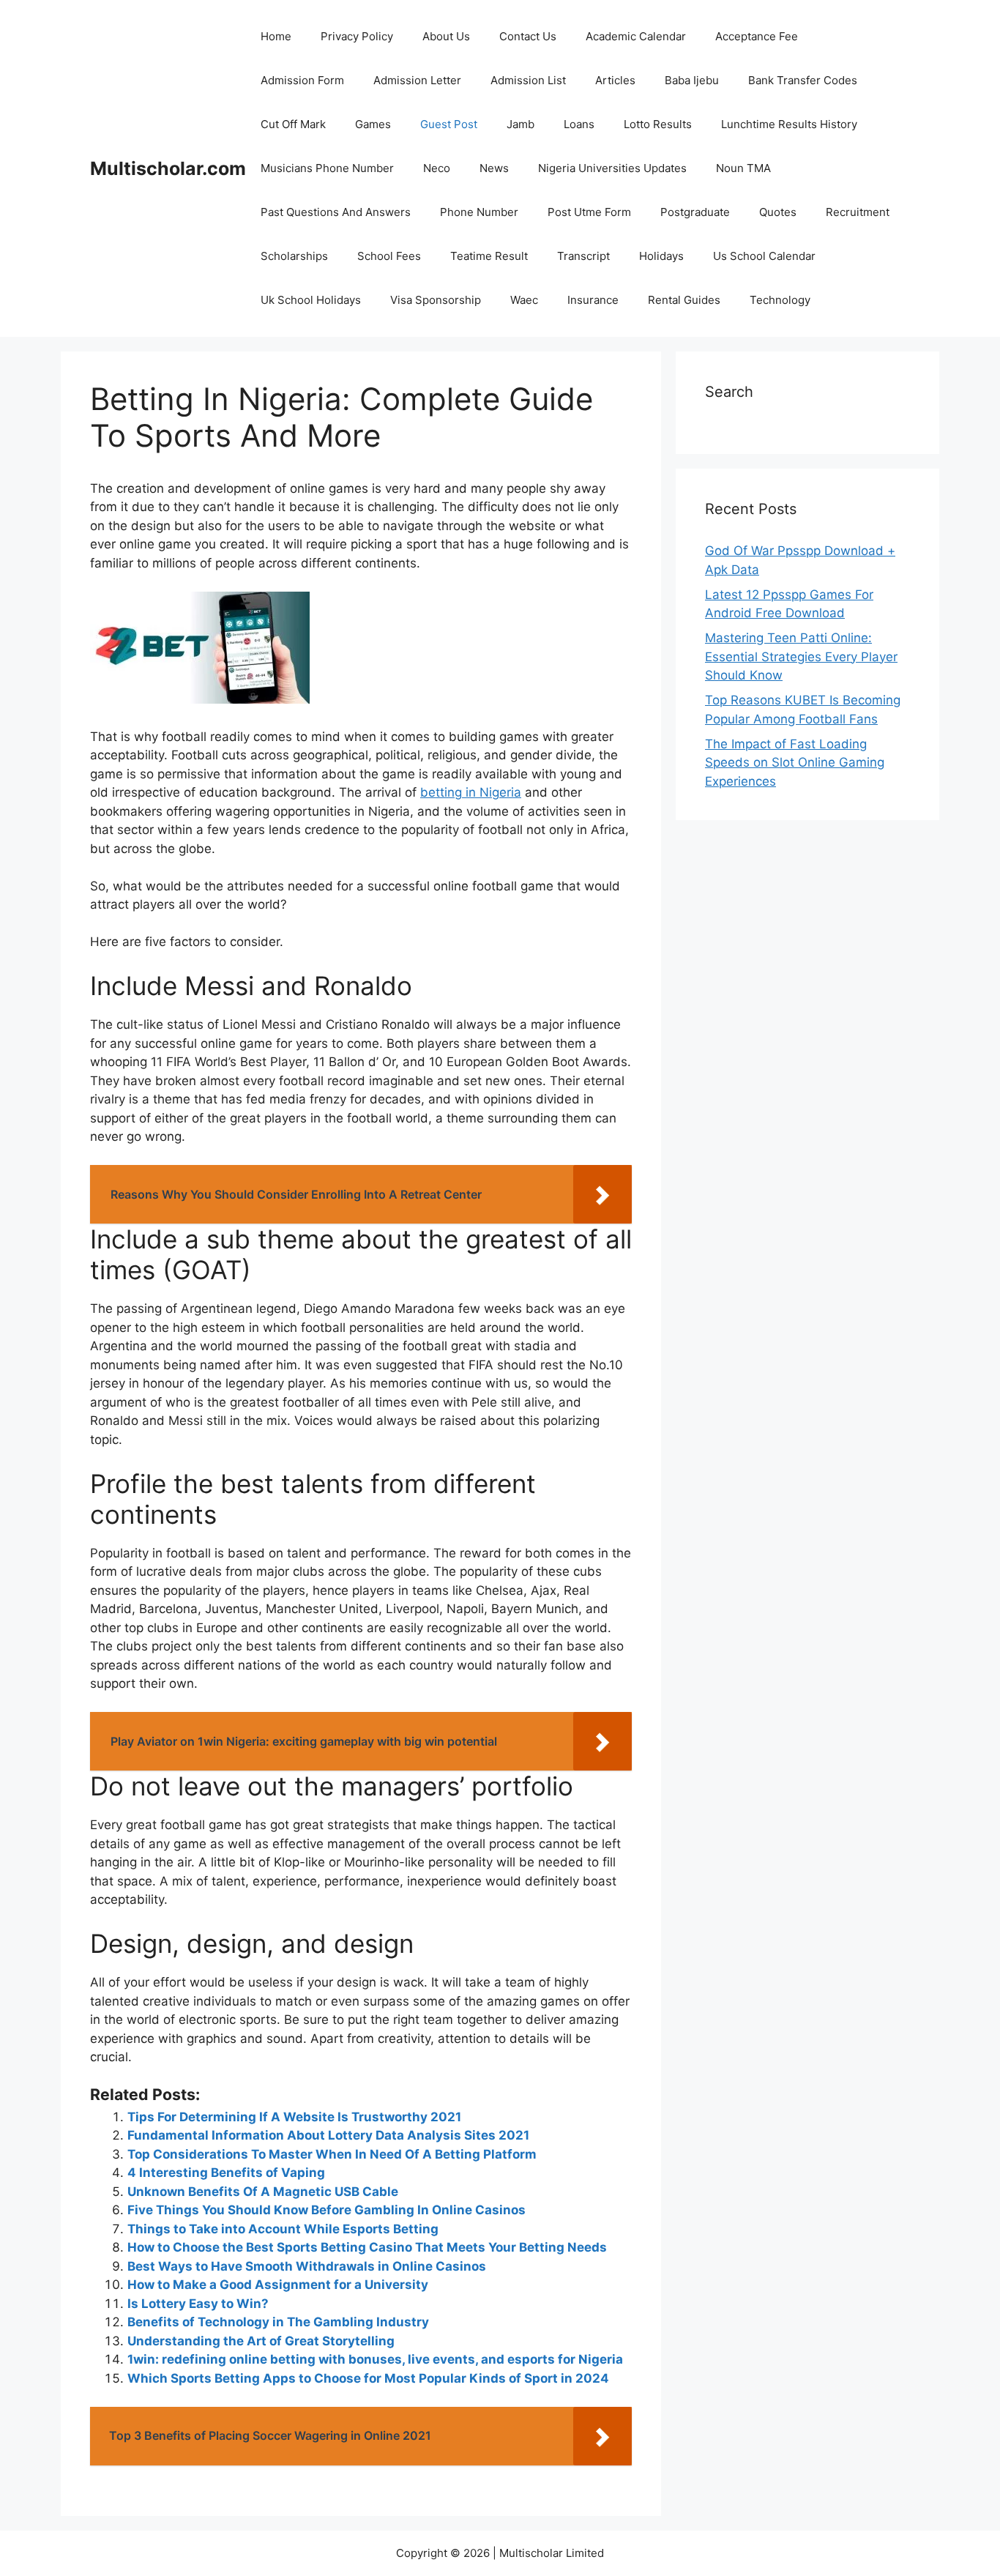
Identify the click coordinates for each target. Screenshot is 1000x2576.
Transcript (583, 256)
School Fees (389, 256)
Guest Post (449, 124)
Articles (615, 80)
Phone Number (479, 212)
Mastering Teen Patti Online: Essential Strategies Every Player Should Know (801, 656)
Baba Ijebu (692, 80)
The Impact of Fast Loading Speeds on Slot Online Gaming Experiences (795, 763)
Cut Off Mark (293, 124)
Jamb (520, 124)
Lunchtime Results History (789, 124)
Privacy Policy (357, 36)
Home (276, 36)
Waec (524, 300)
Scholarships (294, 256)
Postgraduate (695, 212)
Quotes (778, 212)
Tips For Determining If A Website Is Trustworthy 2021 (294, 2117)
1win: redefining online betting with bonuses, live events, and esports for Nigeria (375, 2359)
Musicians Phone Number (327, 168)
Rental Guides (684, 300)
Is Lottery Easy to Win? (198, 2304)
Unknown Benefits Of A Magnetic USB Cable (263, 2192)
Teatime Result (489, 256)
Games (373, 124)
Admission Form (302, 80)
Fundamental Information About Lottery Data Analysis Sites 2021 (328, 2135)
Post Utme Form (589, 212)
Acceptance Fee (757, 36)
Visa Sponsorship (436, 300)
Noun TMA (743, 168)
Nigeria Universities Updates (612, 168)
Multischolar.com (168, 168)
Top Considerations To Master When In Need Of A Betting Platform (332, 2154)
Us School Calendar (764, 256)
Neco (437, 168)
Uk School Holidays (311, 300)
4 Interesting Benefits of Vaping (226, 2173)
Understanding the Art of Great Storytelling (261, 2341)
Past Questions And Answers (336, 212)
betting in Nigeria (471, 792)
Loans (579, 124)
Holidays (661, 256)
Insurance (593, 300)
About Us (446, 36)
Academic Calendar (636, 36)
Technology (780, 300)
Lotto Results (658, 124)
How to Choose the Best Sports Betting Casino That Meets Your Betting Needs (367, 2247)
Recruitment (858, 212)
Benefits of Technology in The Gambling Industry (278, 2322)
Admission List (528, 80)
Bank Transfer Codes (803, 80)
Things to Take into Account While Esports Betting (283, 2229)
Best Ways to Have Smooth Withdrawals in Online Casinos (307, 2266)
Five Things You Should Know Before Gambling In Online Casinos (327, 2210)
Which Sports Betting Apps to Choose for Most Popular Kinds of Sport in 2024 (368, 2378)
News (494, 168)
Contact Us (528, 36)
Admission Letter (417, 80)
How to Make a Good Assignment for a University (278, 2285)
